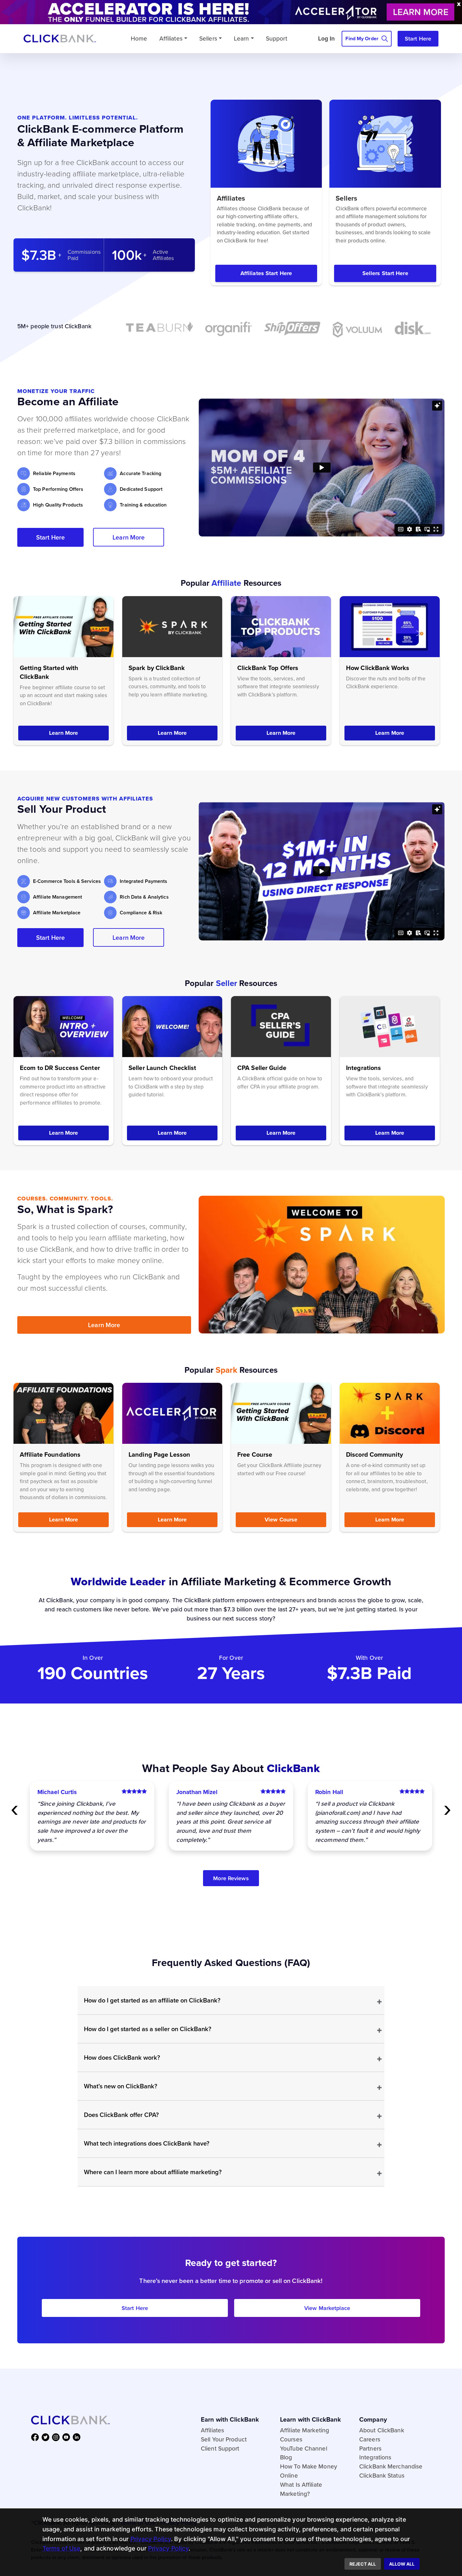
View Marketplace (327, 2308)
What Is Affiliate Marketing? (301, 2489)
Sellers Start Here (385, 273)
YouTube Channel (304, 2448)
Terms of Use (61, 2548)
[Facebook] (36, 2437)
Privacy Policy (151, 2539)
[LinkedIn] (78, 2437)
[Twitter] (47, 2437)
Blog (286, 2457)
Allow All (402, 2564)
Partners (370, 2448)
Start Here (418, 39)
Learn (242, 38)
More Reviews (231, 1878)
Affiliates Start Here (266, 273)
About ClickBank (382, 2430)
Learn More (129, 537)
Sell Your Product (224, 2439)
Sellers (208, 38)
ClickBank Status (382, 2475)
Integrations (375, 2457)
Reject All (363, 2564)
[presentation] (15, 1807)
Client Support (220, 2448)
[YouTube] (67, 2437)
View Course (281, 1520)
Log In (327, 38)
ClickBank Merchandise (391, 2466)
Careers (370, 2439)
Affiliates (171, 38)
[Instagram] (57, 2437)
